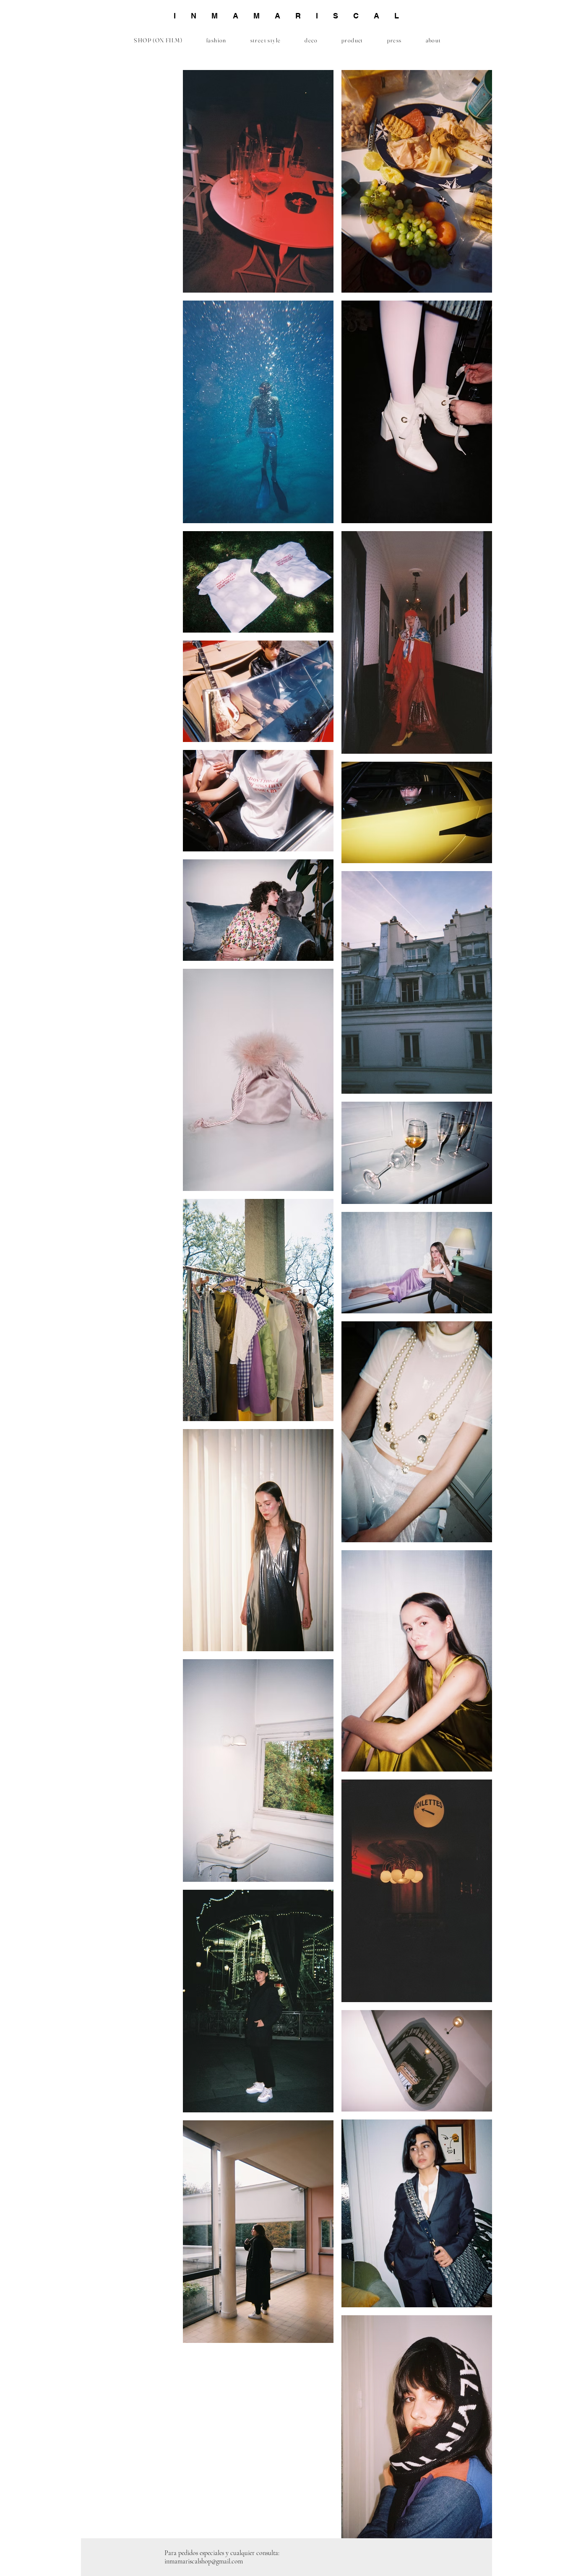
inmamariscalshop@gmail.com (204, 2561)
